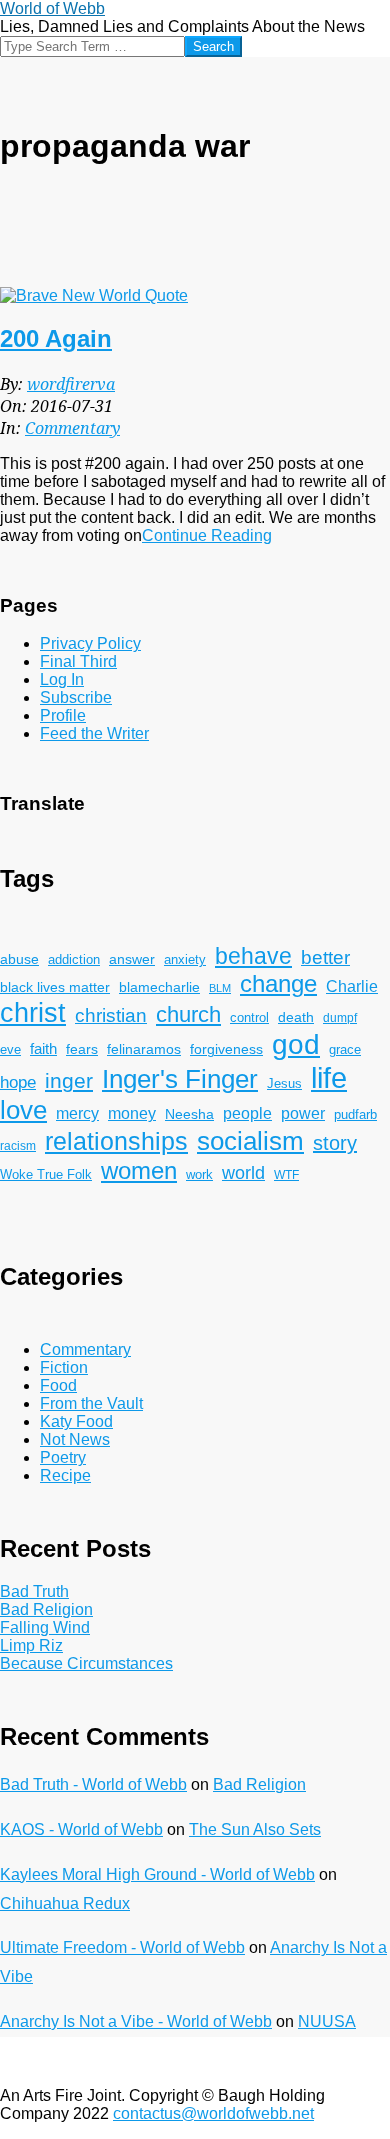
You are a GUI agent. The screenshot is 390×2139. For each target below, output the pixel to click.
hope (18, 1082)
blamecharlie (159, 987)
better (325, 957)
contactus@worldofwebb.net (213, 2113)
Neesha (189, 1114)
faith (43, 1048)
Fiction (64, 1367)
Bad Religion (46, 1609)
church (188, 1014)
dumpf (340, 1017)
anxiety (185, 960)
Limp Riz (31, 1645)
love (23, 1110)
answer (132, 959)
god (296, 1044)
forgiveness (226, 1049)
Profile (63, 715)
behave (253, 956)
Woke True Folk (46, 1175)
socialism (250, 1141)
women (139, 1170)
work (199, 1175)
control (249, 1018)
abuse (19, 959)
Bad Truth (34, 1591)
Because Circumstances (86, 1663)
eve (10, 1050)
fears (82, 1049)
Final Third (78, 661)
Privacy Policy (90, 643)
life (329, 1077)
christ (33, 1013)
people (247, 1113)
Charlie (352, 986)
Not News (75, 1439)
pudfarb (355, 1115)
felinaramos (144, 1049)
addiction (74, 960)
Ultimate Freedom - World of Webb (122, 1947)
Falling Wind (45, 1627)
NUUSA (327, 2021)
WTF (286, 1174)
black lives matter (55, 987)
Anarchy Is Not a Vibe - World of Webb (136, 2021)
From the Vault (91, 1403)
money (132, 1113)
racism (18, 1145)
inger (69, 1080)
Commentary (72, 428)
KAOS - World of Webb (81, 1829)
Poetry (63, 1457)
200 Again (56, 338)
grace (345, 1050)
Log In (62, 679)
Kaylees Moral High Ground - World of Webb (157, 1874)
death (296, 1017)
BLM (220, 988)
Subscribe (76, 697)
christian (111, 1015)
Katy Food (76, 1421)
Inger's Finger (180, 1079)
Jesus (284, 1084)
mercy (77, 1113)
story (335, 1143)
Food (58, 1385)
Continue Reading (207, 535)
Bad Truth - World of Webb (93, 1784)
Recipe (65, 1475)
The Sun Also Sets (255, 1829)
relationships (116, 1141)
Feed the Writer (94, 733)
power (303, 1113)
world (243, 1173)
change (278, 983)
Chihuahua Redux (65, 1903)
